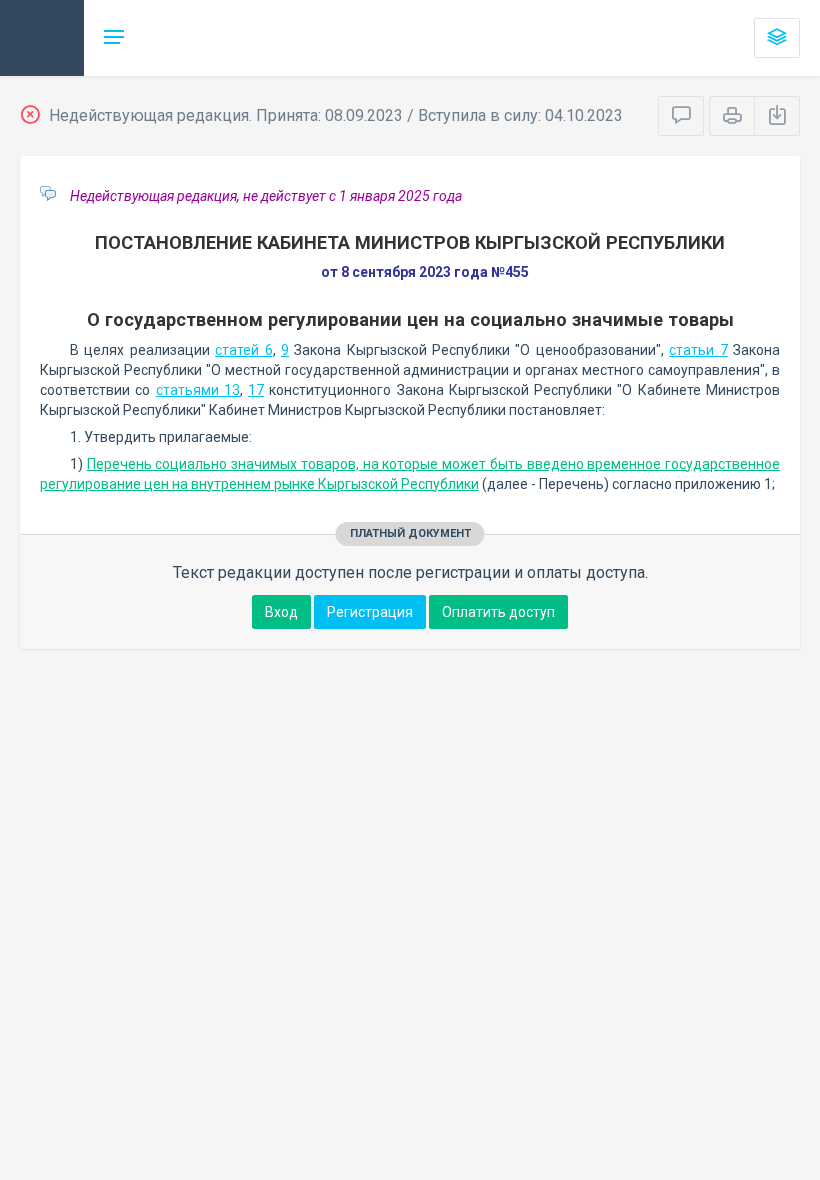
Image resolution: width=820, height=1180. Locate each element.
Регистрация (370, 612)
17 (256, 390)
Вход (281, 612)
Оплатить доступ (498, 612)
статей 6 (243, 350)
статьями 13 (198, 390)
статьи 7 (698, 350)
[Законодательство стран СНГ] (42, 38)
